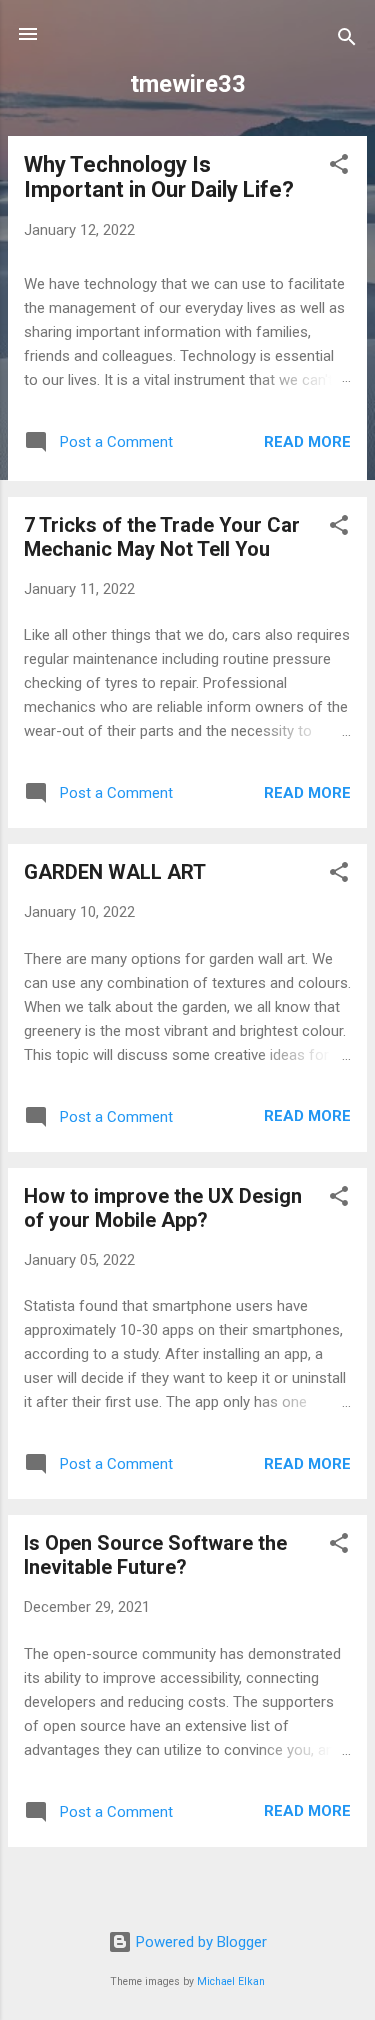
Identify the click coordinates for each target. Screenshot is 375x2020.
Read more (307, 442)
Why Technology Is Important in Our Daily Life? (159, 177)
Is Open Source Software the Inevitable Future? (155, 1555)
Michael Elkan (231, 1981)
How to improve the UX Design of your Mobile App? (163, 1208)
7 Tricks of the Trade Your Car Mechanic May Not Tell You (162, 537)
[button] (339, 167)
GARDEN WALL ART (115, 872)
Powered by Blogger (199, 1942)
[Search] (347, 40)
